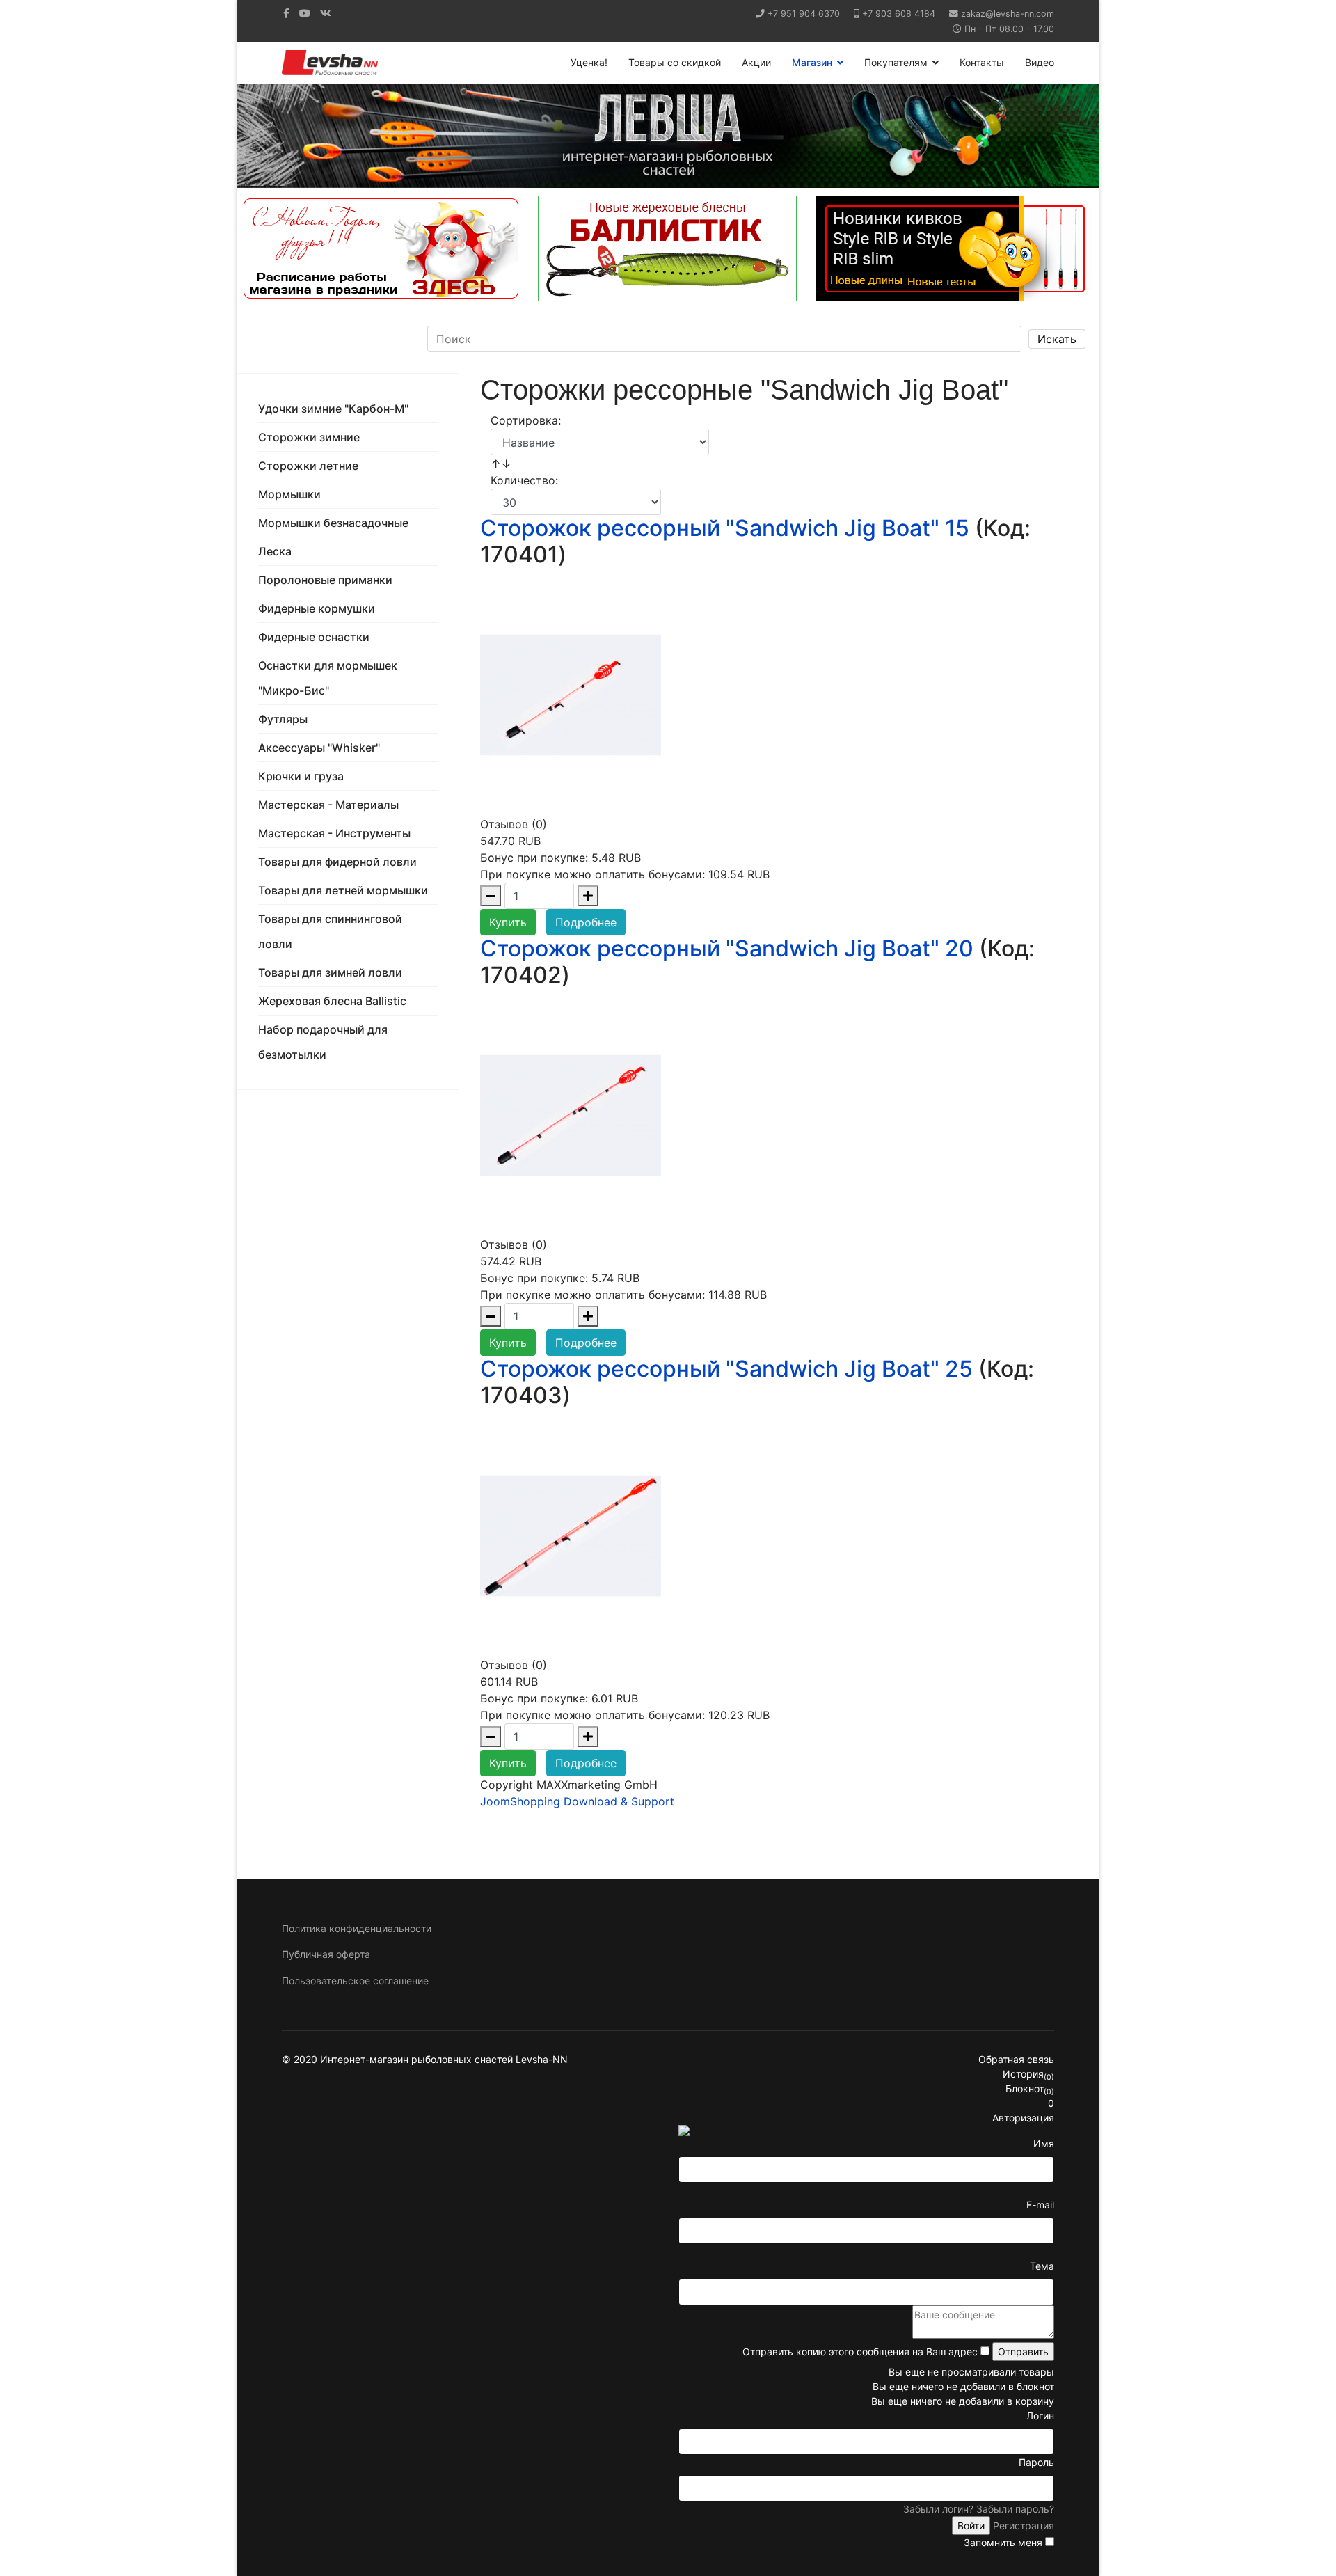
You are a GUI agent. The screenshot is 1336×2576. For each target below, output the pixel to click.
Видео (1040, 62)
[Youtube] (305, 13)
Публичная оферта (326, 1954)
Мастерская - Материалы (328, 805)
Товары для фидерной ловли (337, 862)
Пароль (1036, 2462)
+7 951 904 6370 (804, 14)
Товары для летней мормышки (343, 890)
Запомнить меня (1003, 2542)
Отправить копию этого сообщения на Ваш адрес (860, 2352)
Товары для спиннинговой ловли (330, 931)
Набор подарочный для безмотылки (323, 1042)
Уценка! (589, 62)
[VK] (326, 13)
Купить (508, 922)
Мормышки (289, 494)
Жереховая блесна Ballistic (332, 1001)
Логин (1040, 2416)
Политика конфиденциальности (357, 1928)
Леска (275, 551)
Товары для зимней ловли (330, 972)
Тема (1042, 2266)
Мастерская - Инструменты (334, 833)
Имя (1044, 2143)
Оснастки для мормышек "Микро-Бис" (328, 678)
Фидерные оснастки (314, 637)
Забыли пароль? (1015, 2509)
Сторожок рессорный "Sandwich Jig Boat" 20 (727, 948)
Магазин (812, 62)
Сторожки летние (308, 466)
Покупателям (896, 62)
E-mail (1040, 2205)
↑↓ (503, 464)
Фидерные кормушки (317, 608)
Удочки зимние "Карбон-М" (333, 409)
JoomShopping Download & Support (577, 1801)
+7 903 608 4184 (899, 14)
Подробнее (586, 922)
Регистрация (1024, 2526)
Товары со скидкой (675, 62)
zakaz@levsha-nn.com (1008, 14)
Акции (756, 62)
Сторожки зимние (309, 437)
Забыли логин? (938, 2509)
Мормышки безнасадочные (333, 523)
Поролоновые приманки (325, 580)
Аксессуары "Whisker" (319, 748)
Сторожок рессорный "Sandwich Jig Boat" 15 (725, 528)
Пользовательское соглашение (355, 1981)
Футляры (283, 719)
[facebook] (286, 13)
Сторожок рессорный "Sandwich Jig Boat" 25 (726, 1369)
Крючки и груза (301, 776)
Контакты (982, 62)
